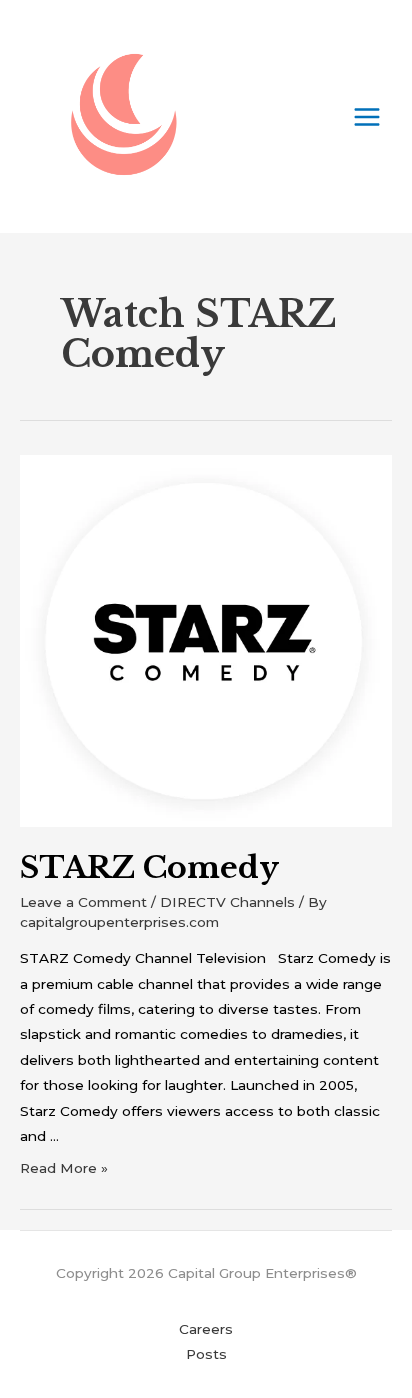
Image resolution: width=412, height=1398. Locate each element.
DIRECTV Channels (227, 902)
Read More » (64, 1168)
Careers (206, 1329)
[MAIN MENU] (367, 116)
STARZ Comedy (149, 867)
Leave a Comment (83, 902)
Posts (206, 1354)
